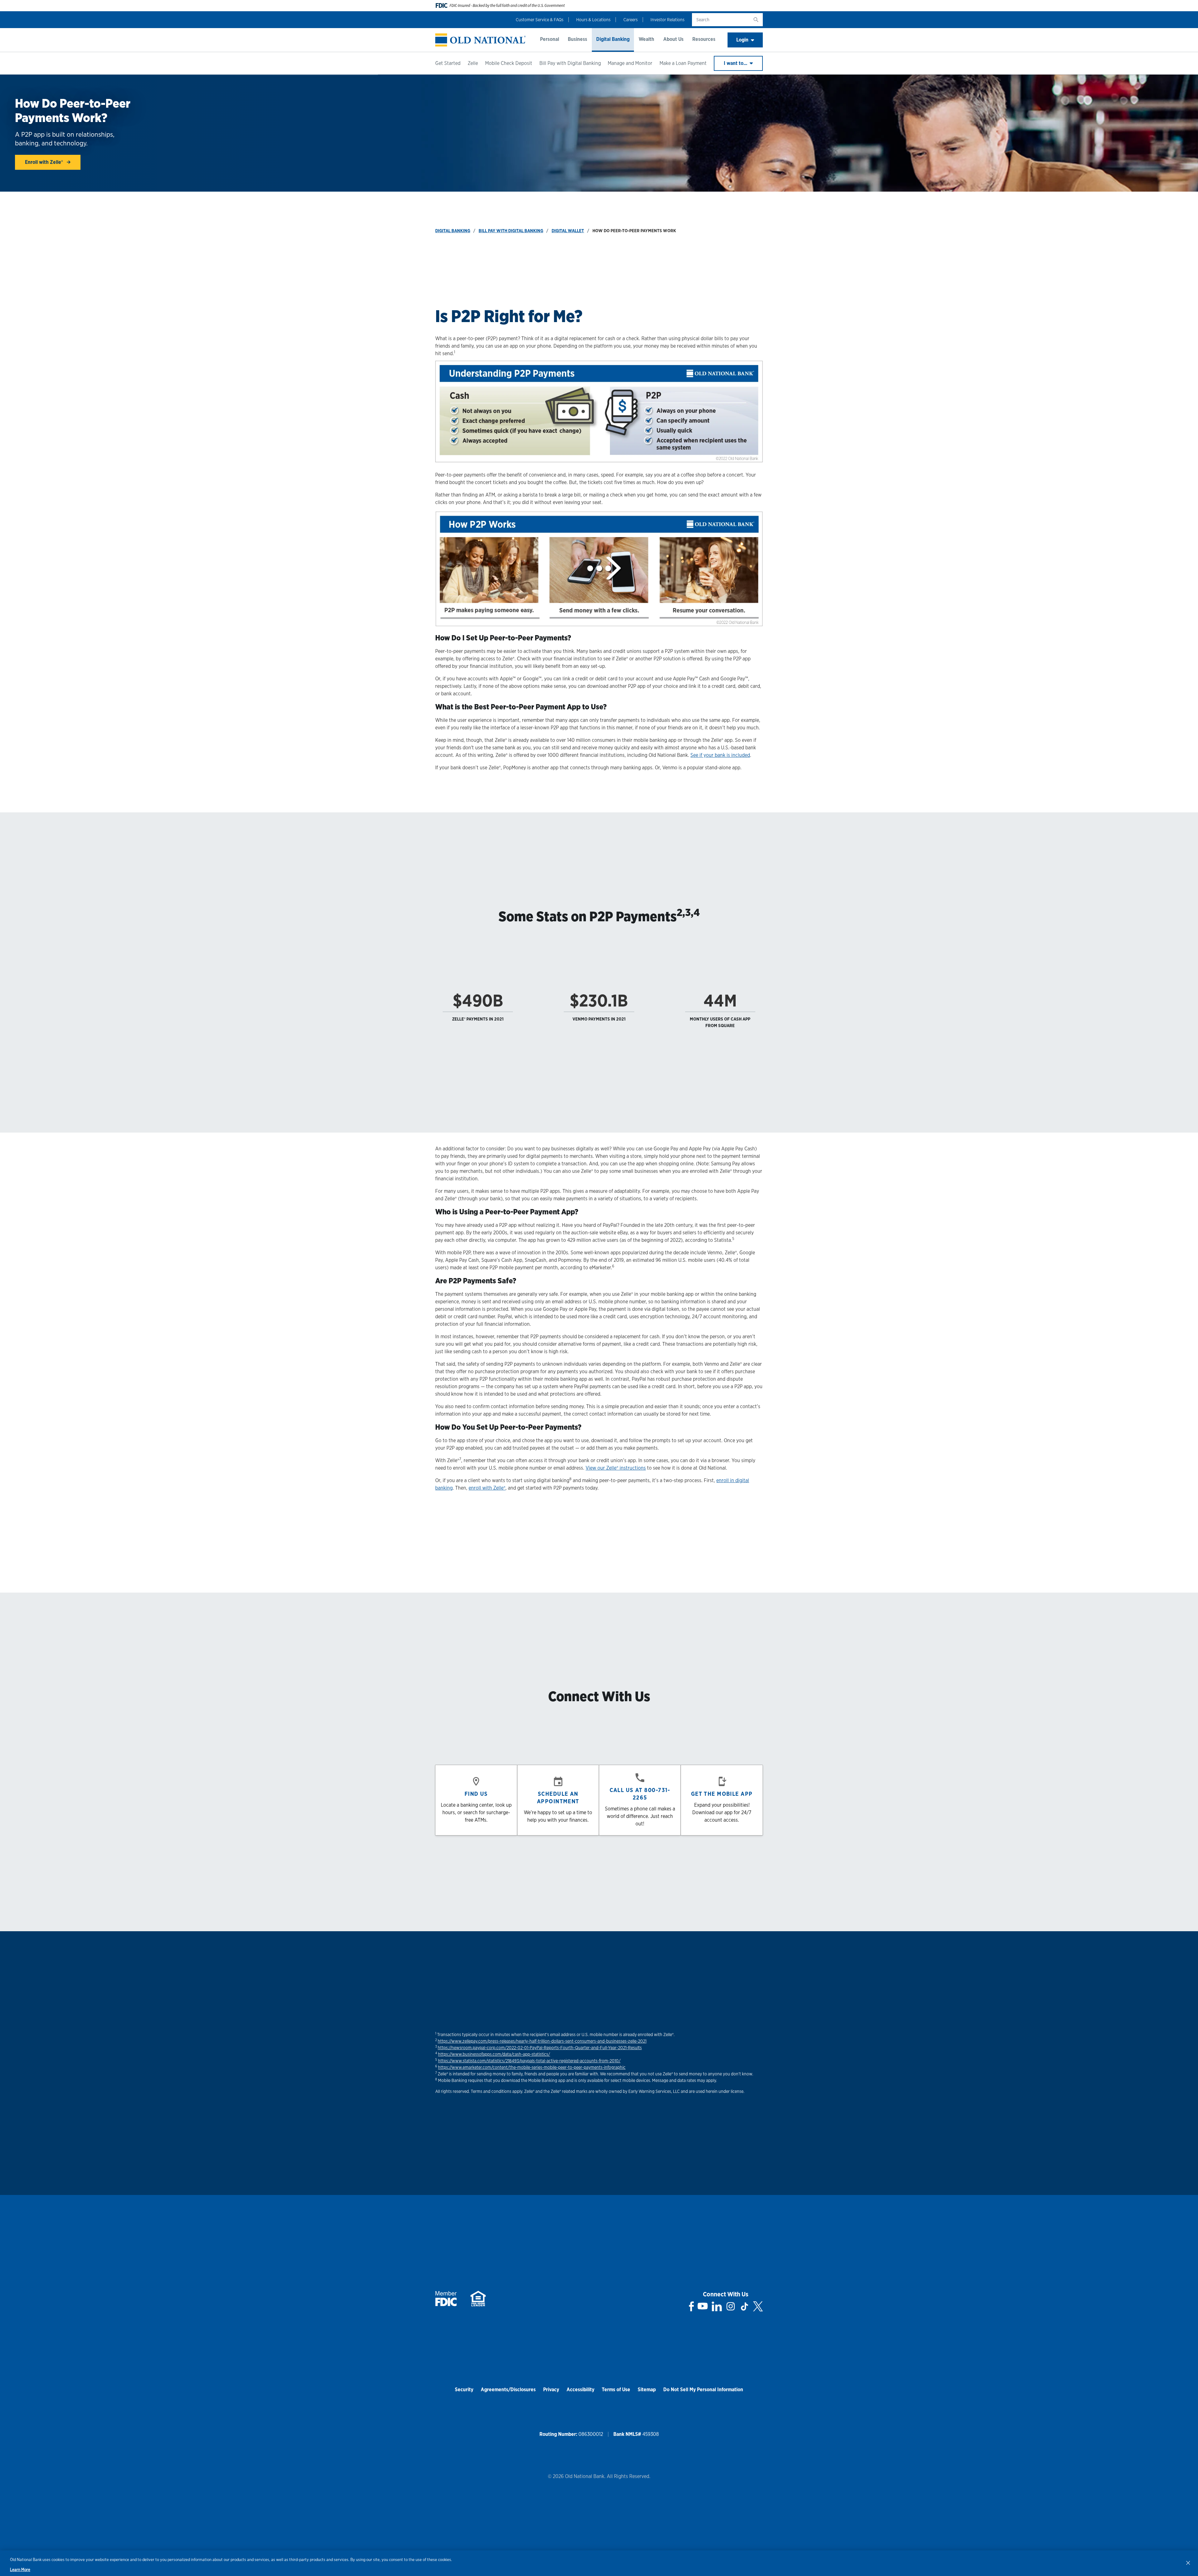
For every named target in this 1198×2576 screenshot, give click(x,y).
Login (742, 40)
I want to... (736, 63)
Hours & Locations (593, 20)
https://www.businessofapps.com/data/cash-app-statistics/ (494, 2054)
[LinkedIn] (717, 2306)
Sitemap (647, 2390)
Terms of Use (616, 2390)
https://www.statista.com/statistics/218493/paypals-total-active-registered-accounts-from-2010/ (529, 2061)
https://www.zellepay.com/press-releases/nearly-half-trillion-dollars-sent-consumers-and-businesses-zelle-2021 (542, 2041)
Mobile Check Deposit (509, 63)
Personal (550, 39)
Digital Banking (613, 39)
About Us (673, 39)
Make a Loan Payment (683, 63)
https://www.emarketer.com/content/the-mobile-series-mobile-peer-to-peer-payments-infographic (532, 2067)
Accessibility (580, 2390)
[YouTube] (703, 2306)
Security (464, 2390)
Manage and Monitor (630, 63)
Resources (704, 39)
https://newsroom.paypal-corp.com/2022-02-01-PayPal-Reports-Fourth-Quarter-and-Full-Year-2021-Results (540, 2048)
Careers (631, 20)
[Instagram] (731, 2306)
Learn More (20, 2570)
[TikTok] (744, 2306)
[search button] (756, 20)
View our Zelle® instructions (616, 1468)
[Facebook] (692, 2306)
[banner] (480, 40)
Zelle (473, 63)
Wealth (646, 39)
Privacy (551, 2390)
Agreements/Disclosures (508, 2390)
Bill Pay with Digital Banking (570, 63)
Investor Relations (667, 20)
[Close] (1188, 2563)
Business (577, 39)
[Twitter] (758, 2306)
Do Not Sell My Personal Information (703, 2390)
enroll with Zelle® (487, 1488)
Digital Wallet (568, 231)
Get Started (448, 63)
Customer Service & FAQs (540, 20)
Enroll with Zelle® (45, 162)
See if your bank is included (720, 755)
